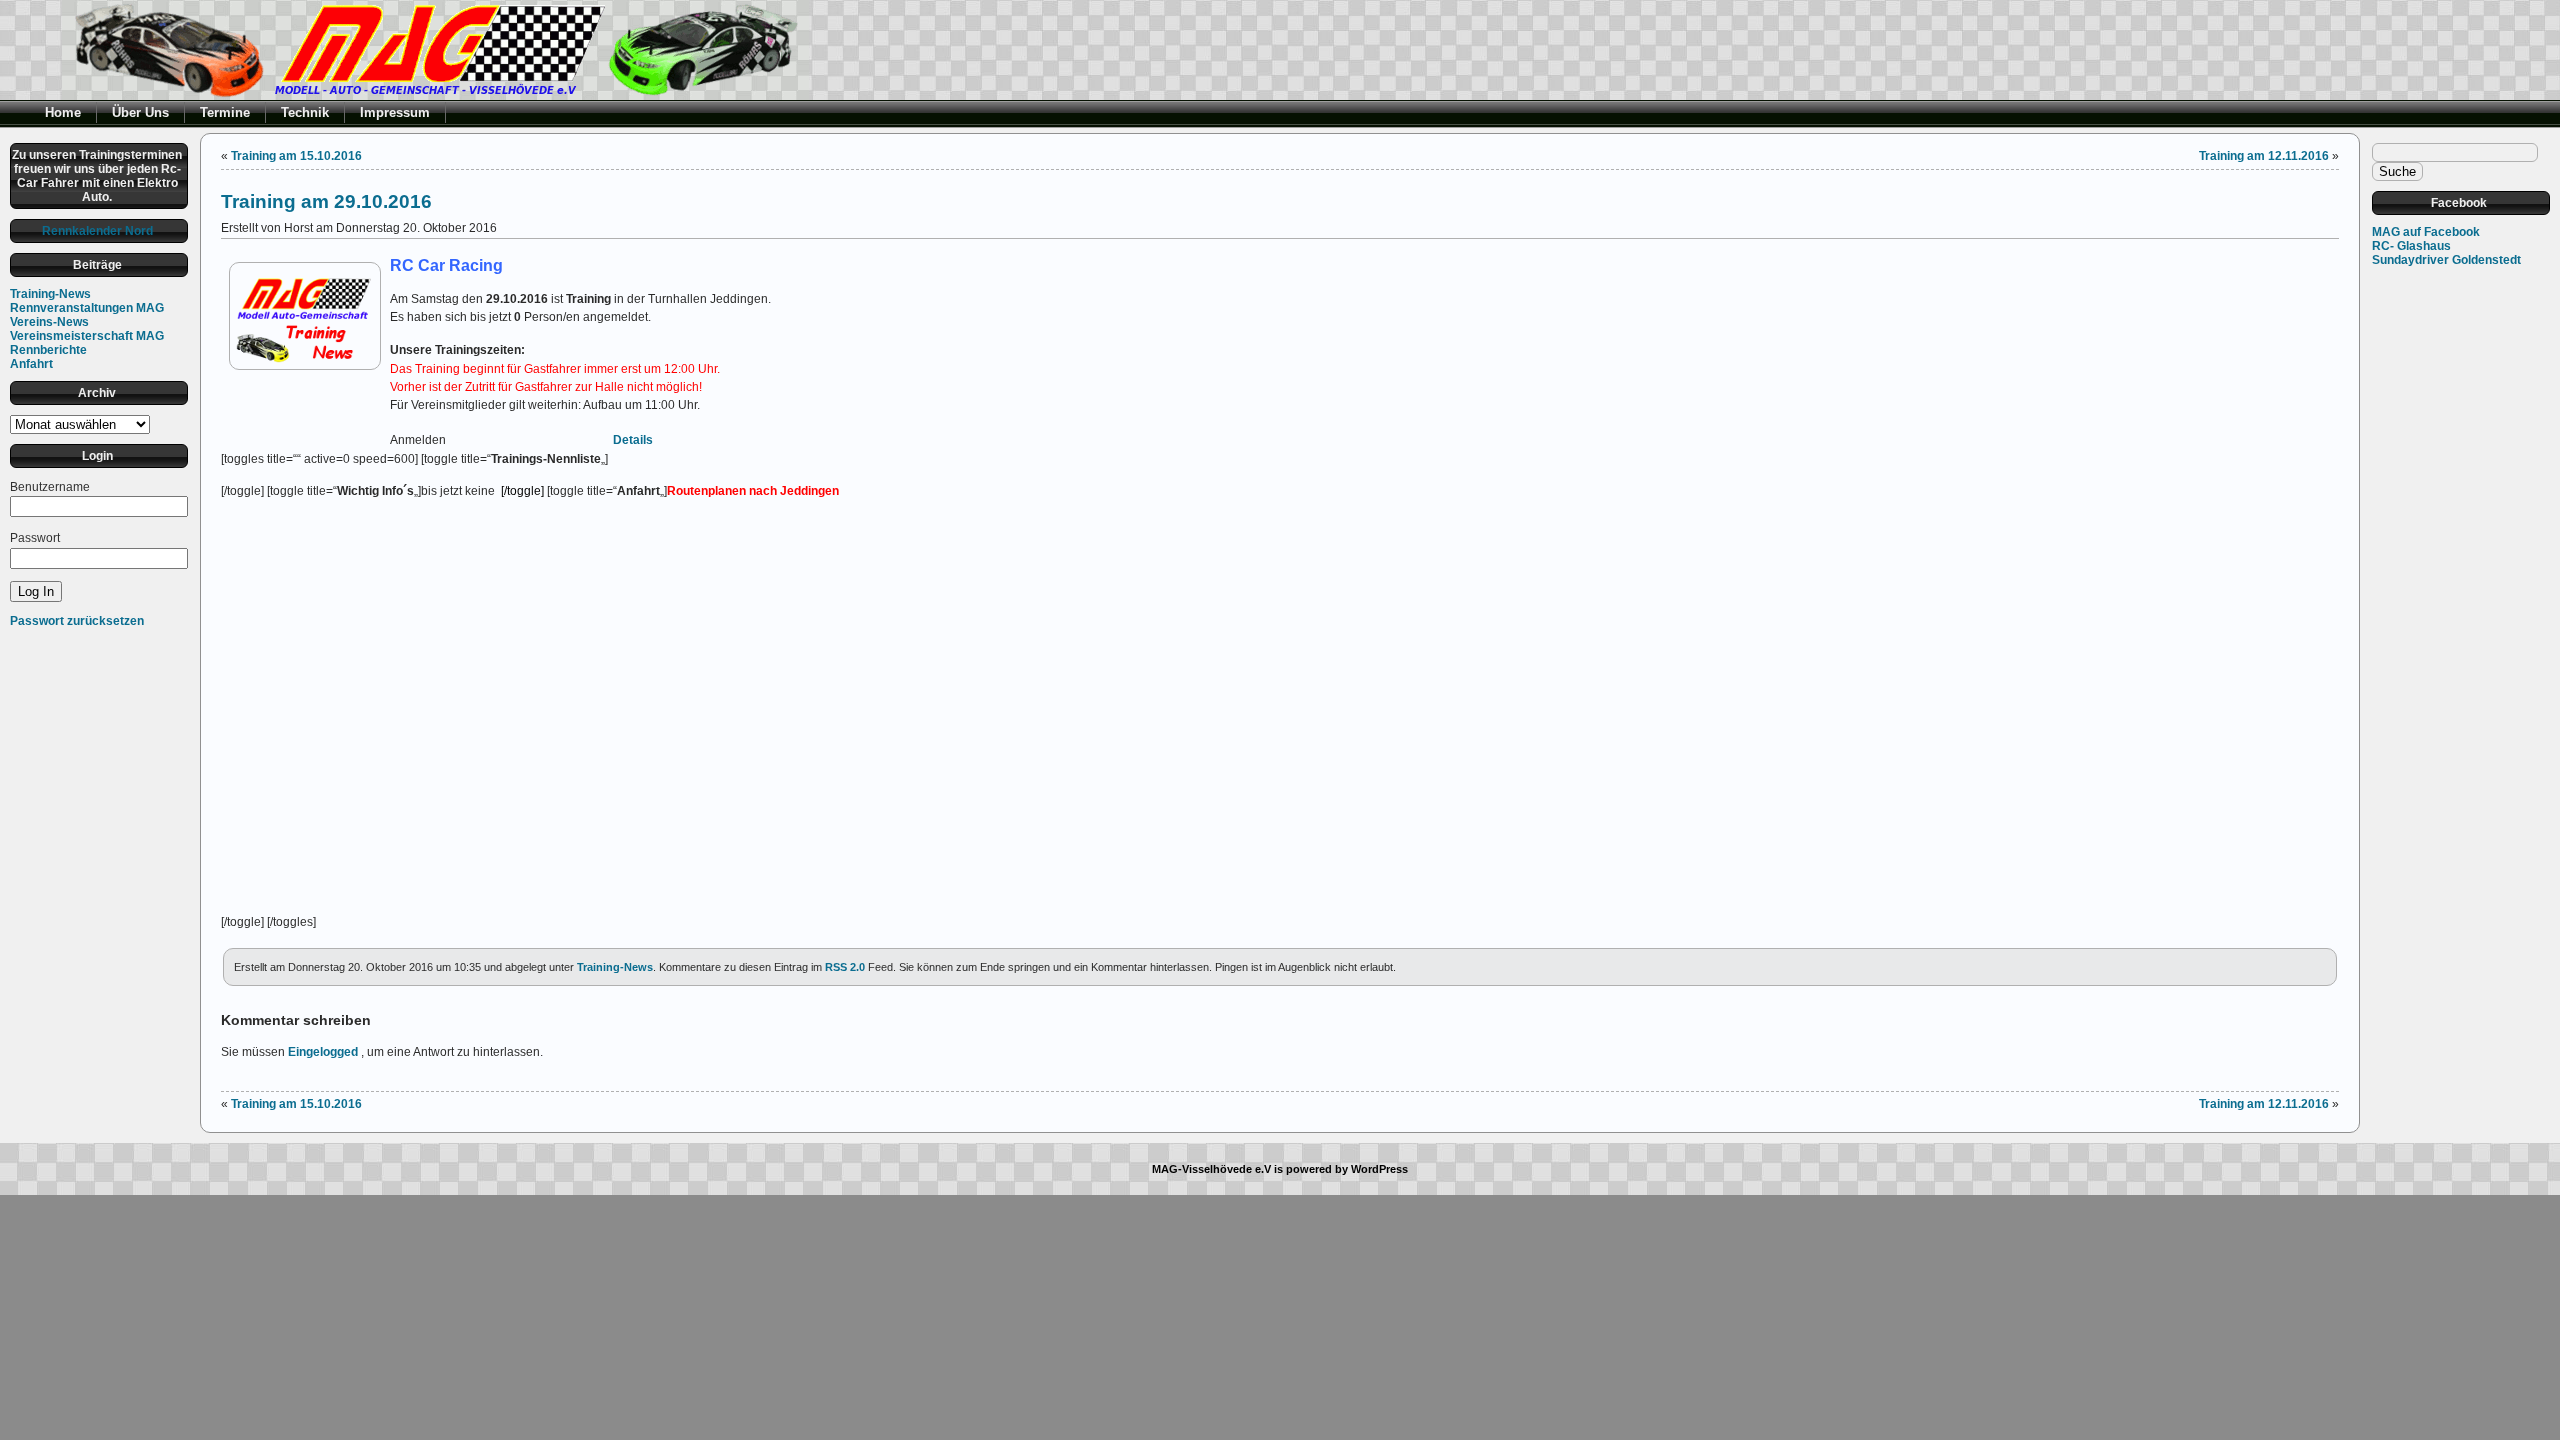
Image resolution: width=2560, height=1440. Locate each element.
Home (63, 112)
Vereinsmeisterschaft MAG (87, 336)
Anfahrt (31, 364)
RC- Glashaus (2411, 246)
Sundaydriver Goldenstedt (2446, 260)
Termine (225, 112)
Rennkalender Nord (97, 231)
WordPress (1379, 1169)
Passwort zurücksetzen (77, 621)
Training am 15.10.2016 (296, 156)
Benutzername (50, 487)
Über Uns (140, 112)
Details (633, 440)
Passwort (35, 538)
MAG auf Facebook (2426, 232)
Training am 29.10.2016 (326, 201)
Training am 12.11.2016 (2264, 156)
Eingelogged (323, 1052)
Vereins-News (49, 322)
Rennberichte (48, 350)
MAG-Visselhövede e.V (1211, 1169)
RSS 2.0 (845, 967)
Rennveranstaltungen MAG (87, 308)
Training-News (50, 294)
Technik (305, 112)
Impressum (395, 112)
